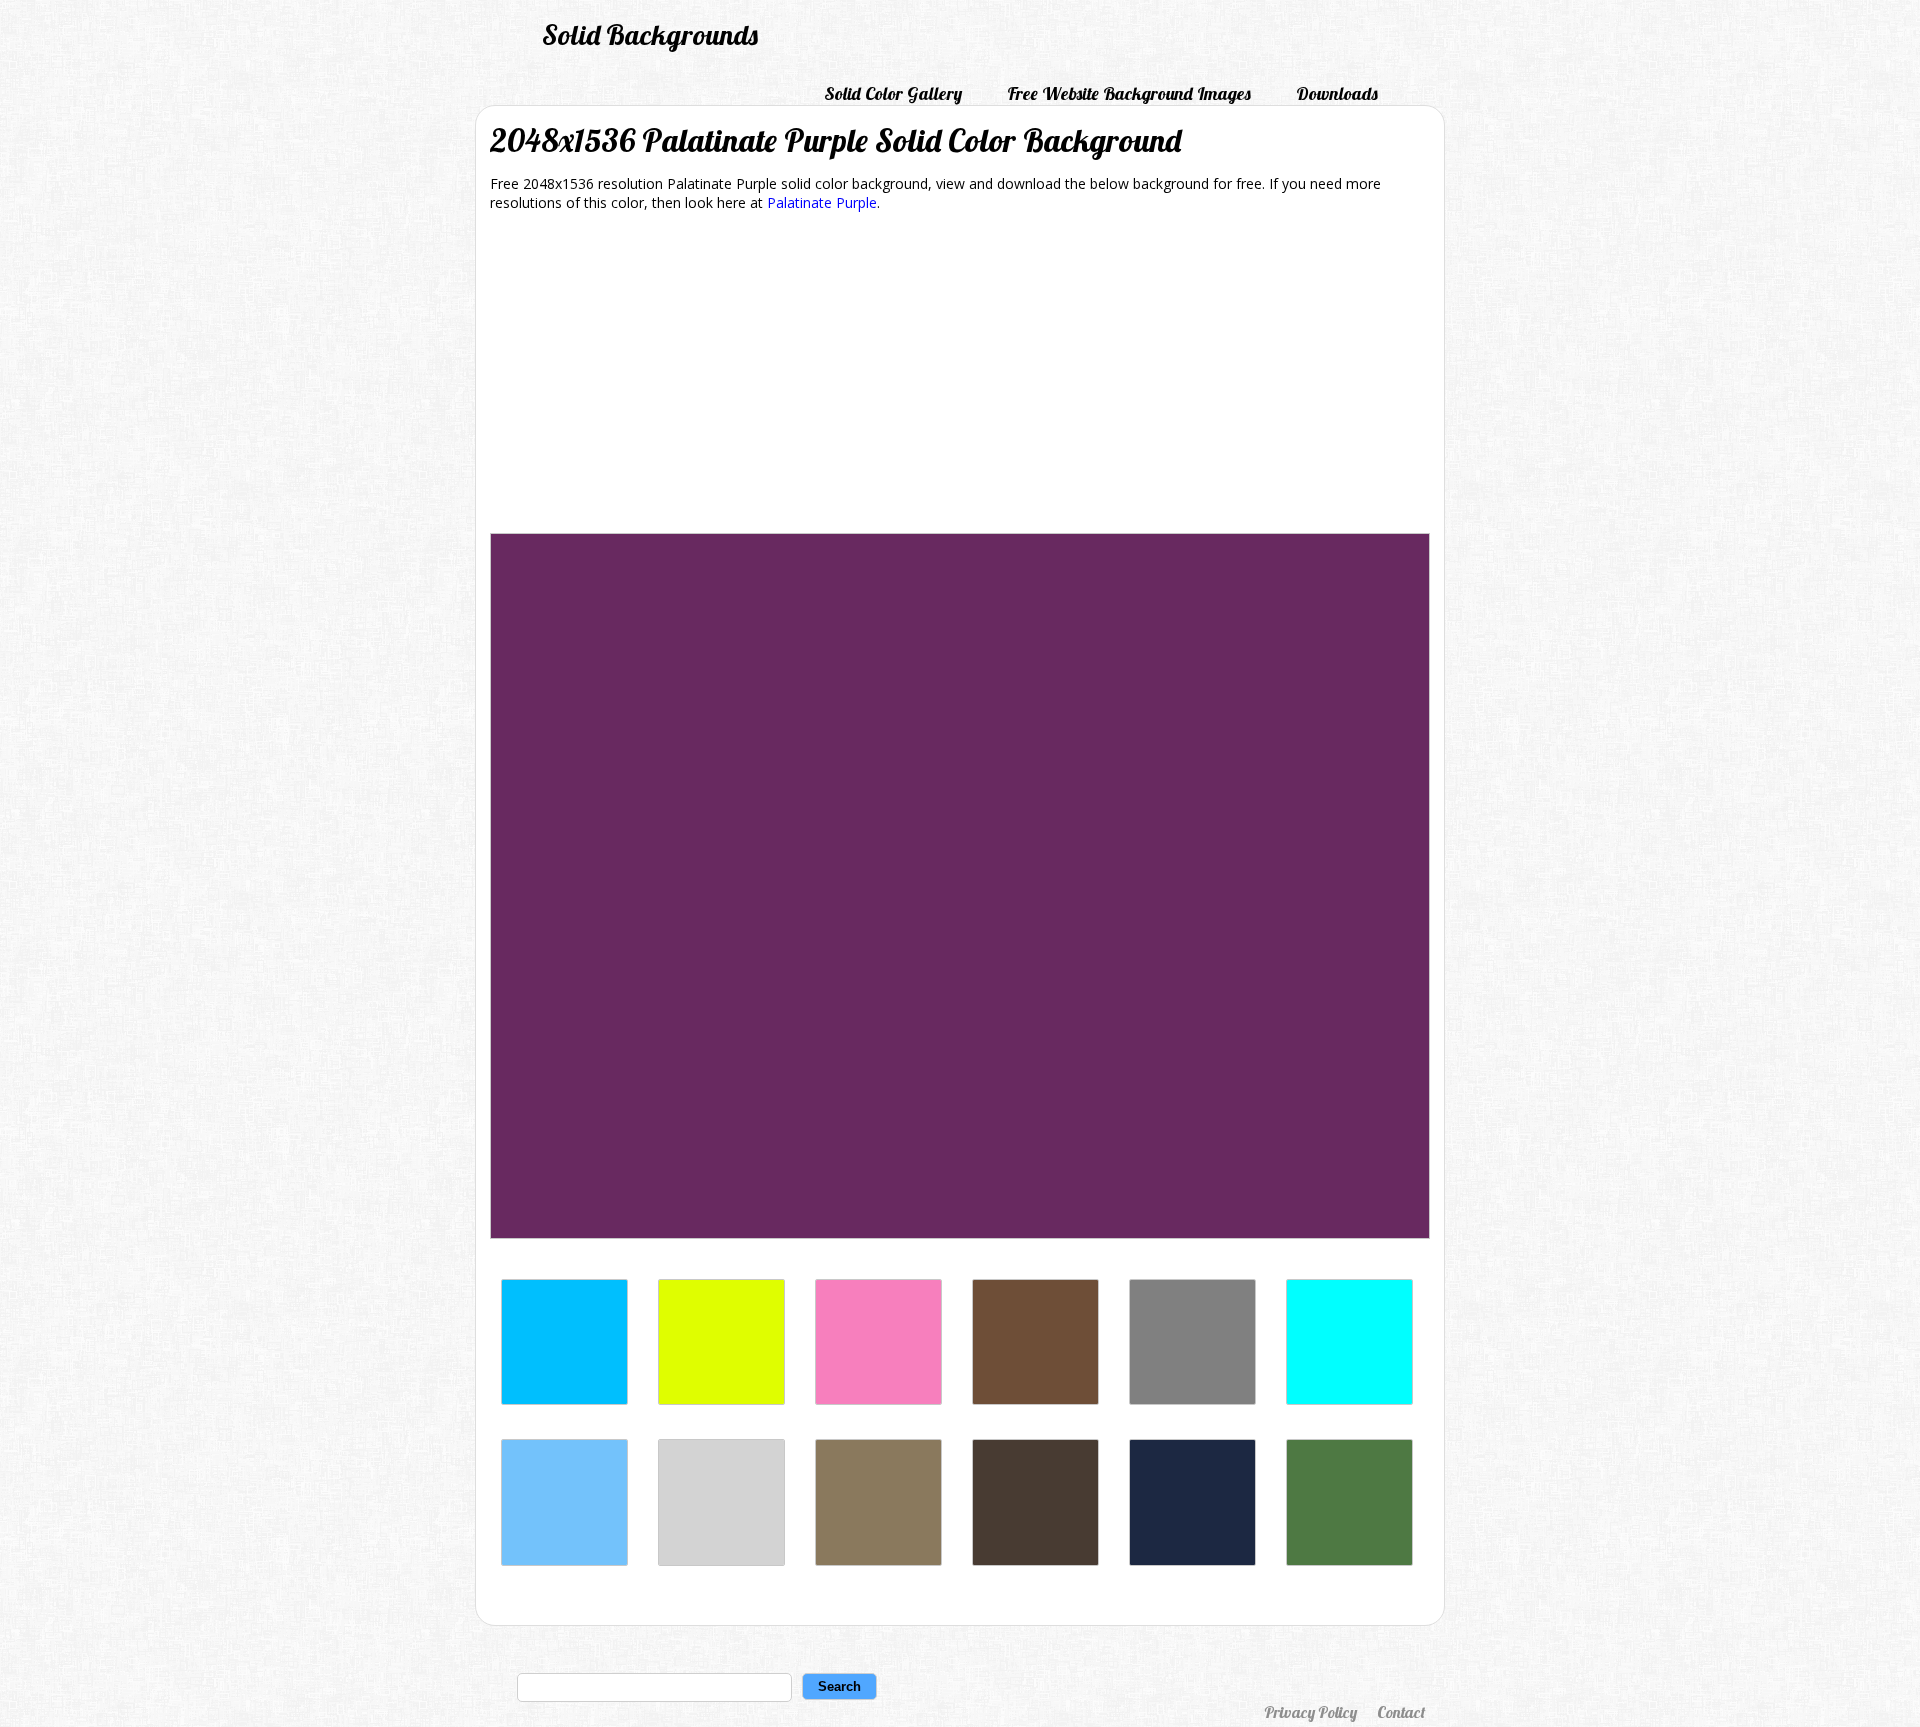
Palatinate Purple (822, 202)
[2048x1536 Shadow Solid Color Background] (878, 1560)
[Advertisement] (960, 376)
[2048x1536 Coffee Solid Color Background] (1035, 1399)
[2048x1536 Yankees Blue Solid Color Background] (1192, 1560)
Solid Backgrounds (650, 34)
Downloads (1337, 93)
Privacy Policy (1310, 1712)
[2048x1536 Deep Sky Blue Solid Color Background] (564, 1399)
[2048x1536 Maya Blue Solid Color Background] (564, 1560)
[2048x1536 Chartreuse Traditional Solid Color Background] (721, 1399)
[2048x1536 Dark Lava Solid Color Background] (1035, 1560)
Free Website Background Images (1129, 93)
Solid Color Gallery (893, 93)
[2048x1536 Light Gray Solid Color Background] (721, 1560)
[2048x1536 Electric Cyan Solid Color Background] (1349, 1399)
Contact (1401, 1712)
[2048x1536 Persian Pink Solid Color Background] (878, 1399)
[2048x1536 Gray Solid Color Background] (1192, 1399)
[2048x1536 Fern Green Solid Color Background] (1349, 1560)
